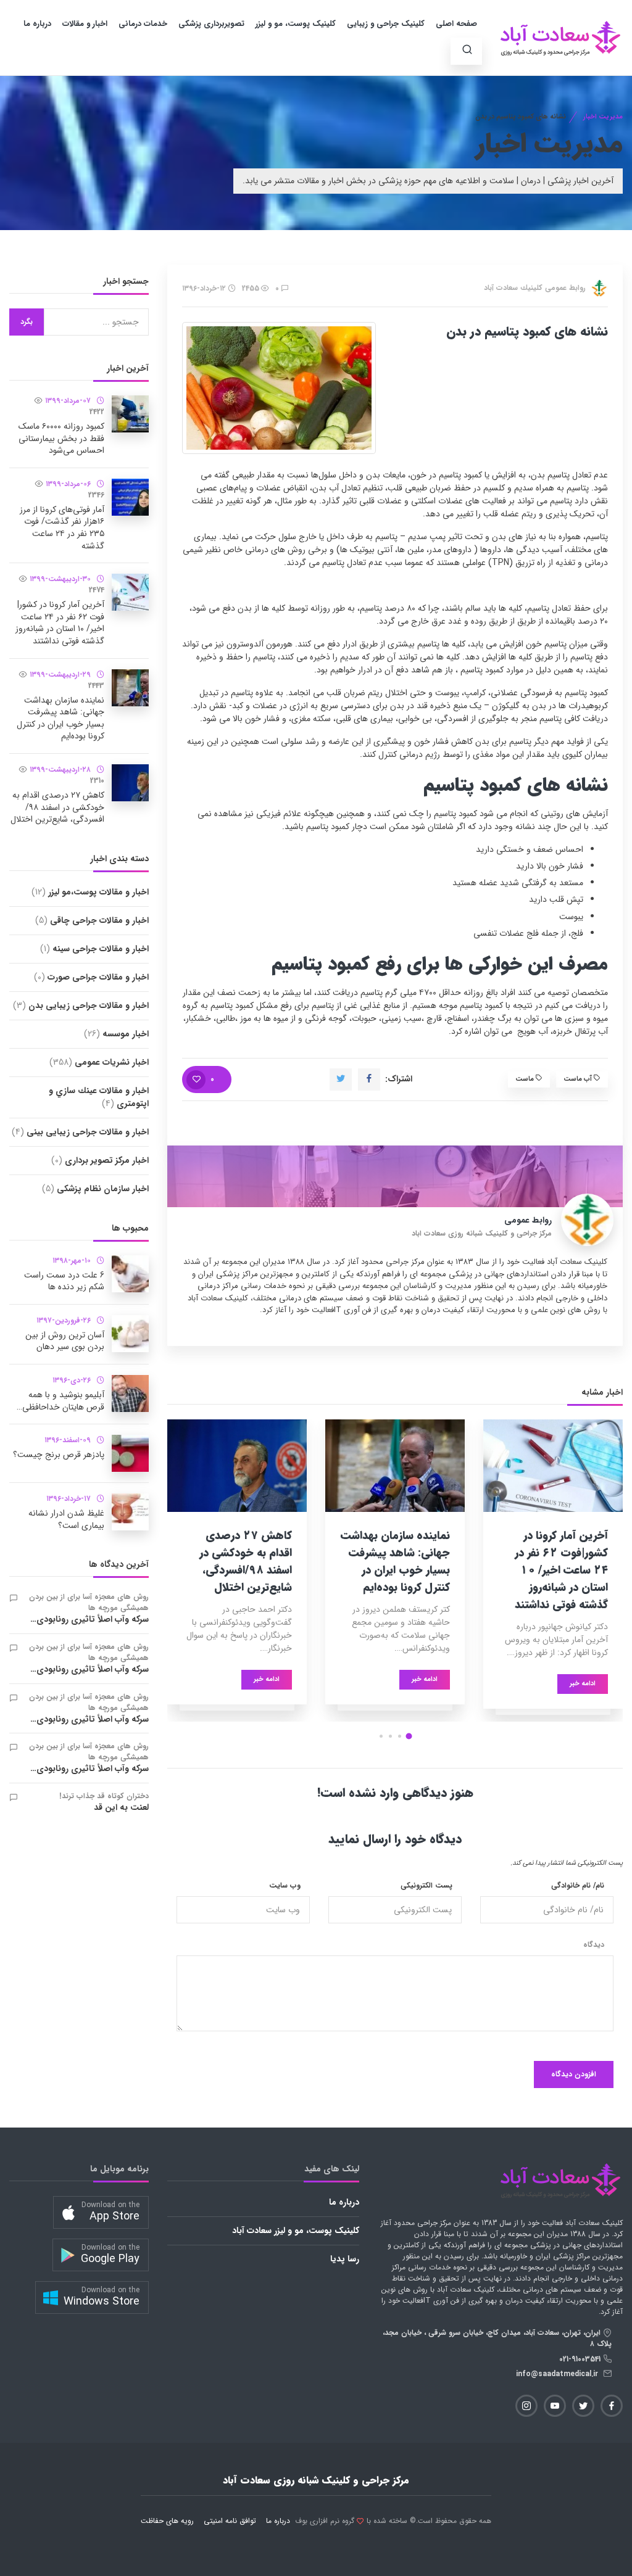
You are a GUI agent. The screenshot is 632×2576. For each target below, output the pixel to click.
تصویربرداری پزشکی (211, 24)
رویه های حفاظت (167, 2521)
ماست (526, 1079)
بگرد (27, 322)
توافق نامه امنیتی (230, 2521)
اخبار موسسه (116, 1034)
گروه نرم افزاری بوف (325, 2521)
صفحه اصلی (456, 24)
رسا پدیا (345, 2259)
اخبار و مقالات (85, 24)
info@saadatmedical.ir (559, 2374)
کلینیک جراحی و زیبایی (386, 24)
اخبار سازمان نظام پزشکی (95, 1189)
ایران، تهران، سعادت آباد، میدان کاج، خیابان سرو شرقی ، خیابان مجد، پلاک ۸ (497, 2338)
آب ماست (579, 1079)
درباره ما (37, 24)
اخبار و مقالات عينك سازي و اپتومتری (99, 1097)
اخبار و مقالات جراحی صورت (91, 977)
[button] (409, 1736)
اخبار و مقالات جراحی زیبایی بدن (81, 1005)
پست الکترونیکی (426, 1886)
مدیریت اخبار (603, 117)
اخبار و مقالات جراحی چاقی (92, 920)
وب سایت (285, 1886)
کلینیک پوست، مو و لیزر (296, 24)
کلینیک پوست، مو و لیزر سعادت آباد (296, 2231)
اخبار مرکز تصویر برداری (100, 1160)
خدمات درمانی (143, 24)
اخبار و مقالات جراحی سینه (94, 949)
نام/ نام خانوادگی (578, 1886)
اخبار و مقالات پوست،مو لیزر (90, 892)
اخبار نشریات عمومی (99, 1062)
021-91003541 (581, 2359)
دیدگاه (594, 1945)
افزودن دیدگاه (574, 2074)
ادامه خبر (583, 1684)
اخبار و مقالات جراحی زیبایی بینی (80, 1132)
